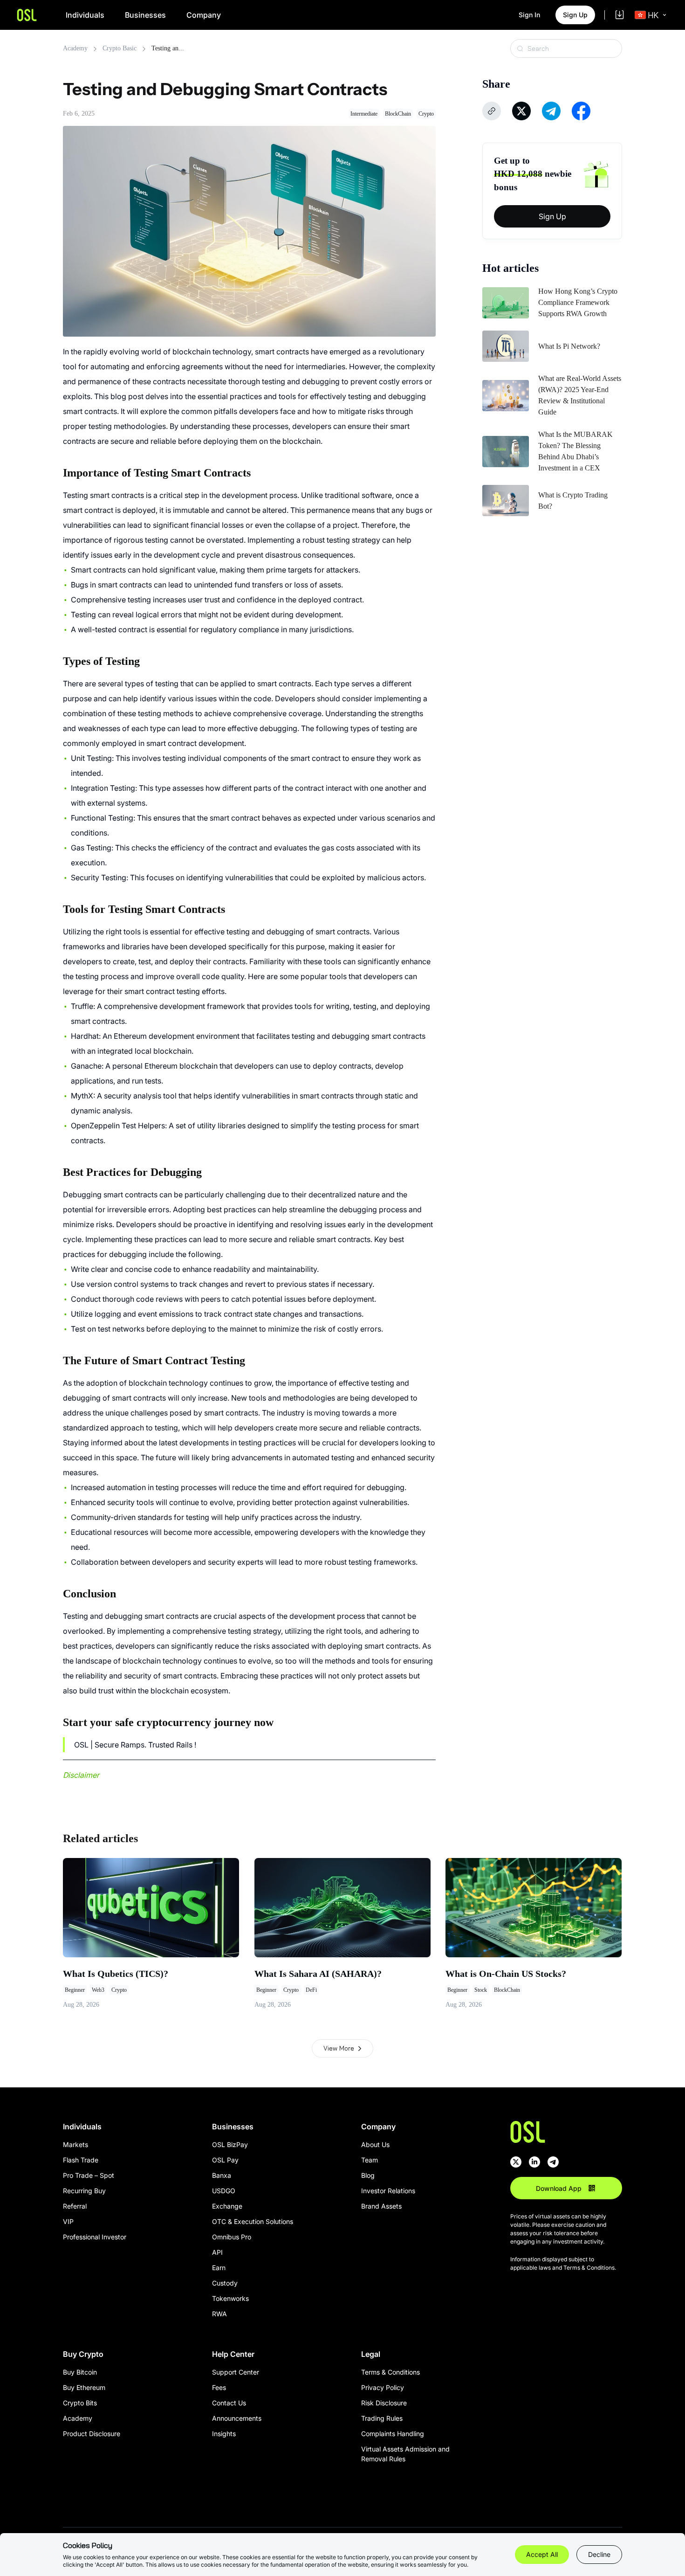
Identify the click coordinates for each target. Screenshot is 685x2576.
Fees (219, 2387)
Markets (75, 2144)
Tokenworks (230, 2298)
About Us (375, 2144)
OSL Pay (225, 2160)
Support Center (236, 2372)
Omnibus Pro (232, 2237)
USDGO (224, 2191)
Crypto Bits (80, 2403)
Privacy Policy (383, 2387)
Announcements (237, 2418)
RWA (219, 2314)
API (217, 2252)
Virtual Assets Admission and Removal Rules (405, 2454)
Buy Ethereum (84, 2387)
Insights (224, 2434)
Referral (75, 2206)
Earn (219, 2268)
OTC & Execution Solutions (253, 2221)
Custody (225, 2283)
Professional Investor (95, 2237)
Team (370, 2160)
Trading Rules (382, 2418)
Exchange (227, 2206)
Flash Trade (81, 2160)
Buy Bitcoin (80, 2372)
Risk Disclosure (384, 2403)
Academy (75, 48)
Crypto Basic (120, 48)
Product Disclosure (92, 2434)
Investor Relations (388, 2191)
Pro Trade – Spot (89, 2175)
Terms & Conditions (390, 2372)
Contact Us (229, 2403)
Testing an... (168, 48)
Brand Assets (381, 2206)
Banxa (222, 2175)
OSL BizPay (230, 2144)
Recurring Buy (84, 2191)
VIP (68, 2221)
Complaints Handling (393, 2434)
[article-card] (151, 1934)
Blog (368, 2175)
